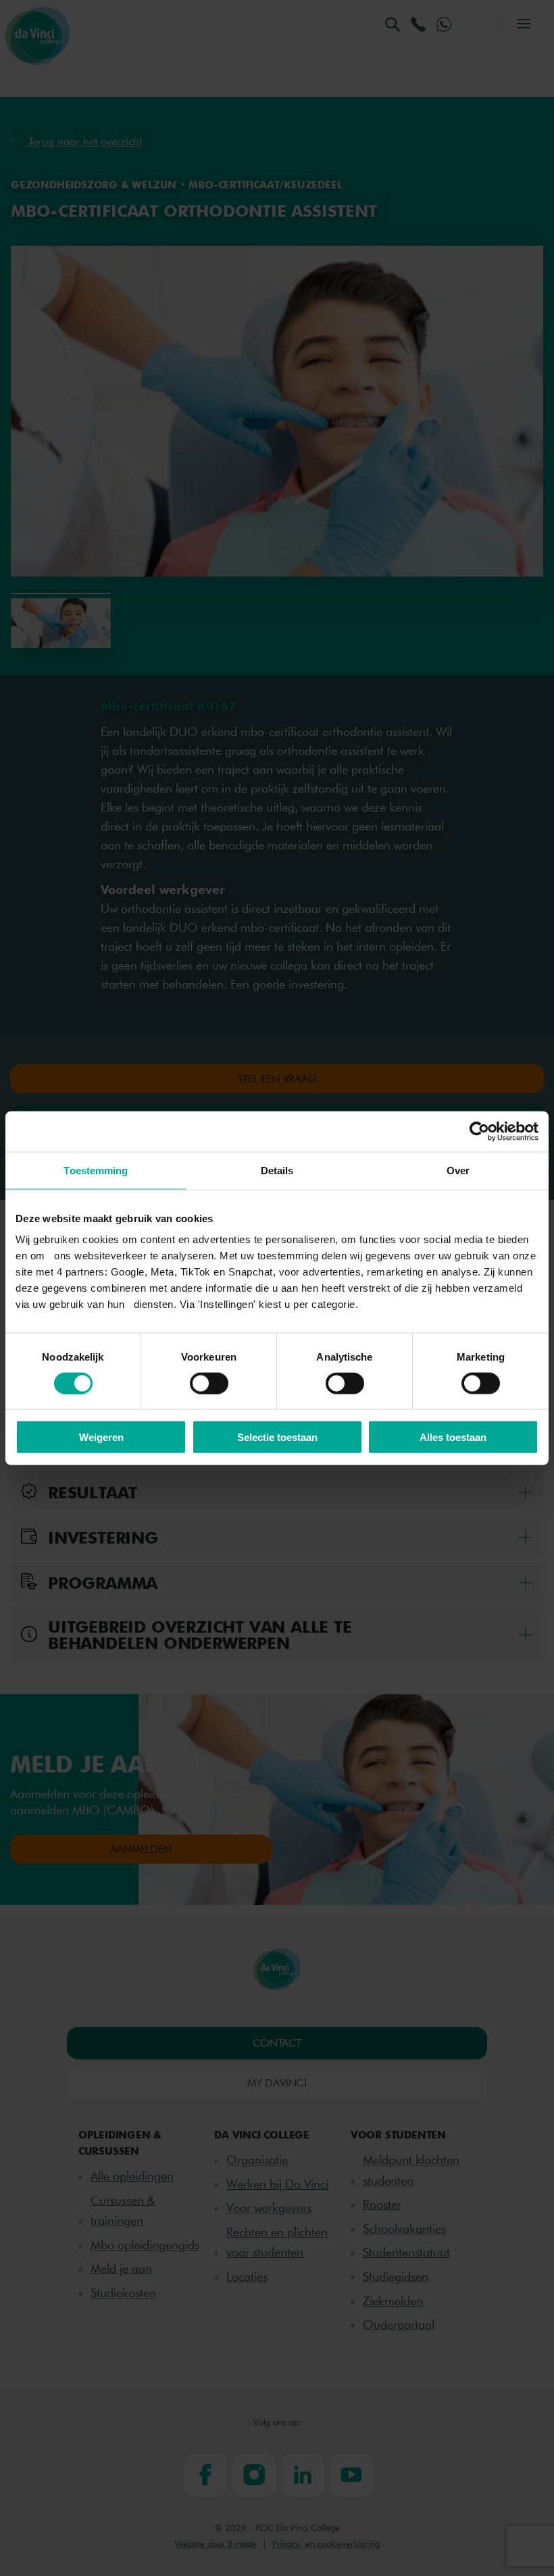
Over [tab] (458, 1170)
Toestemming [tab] (96, 1170)
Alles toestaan (453, 1437)
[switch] (209, 1383)
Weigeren (101, 1437)
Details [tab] (277, 1170)
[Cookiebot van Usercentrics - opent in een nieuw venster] (479, 1131)
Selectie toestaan (277, 1437)
